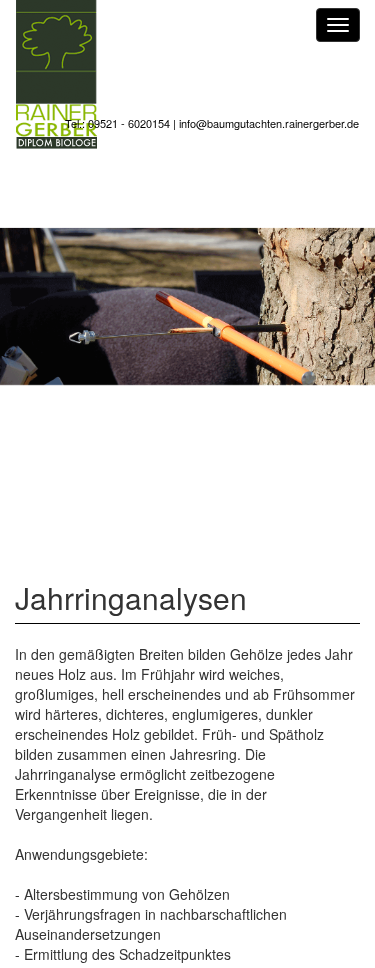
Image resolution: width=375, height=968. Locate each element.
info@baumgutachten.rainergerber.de (269, 123)
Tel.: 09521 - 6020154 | (122, 123)
